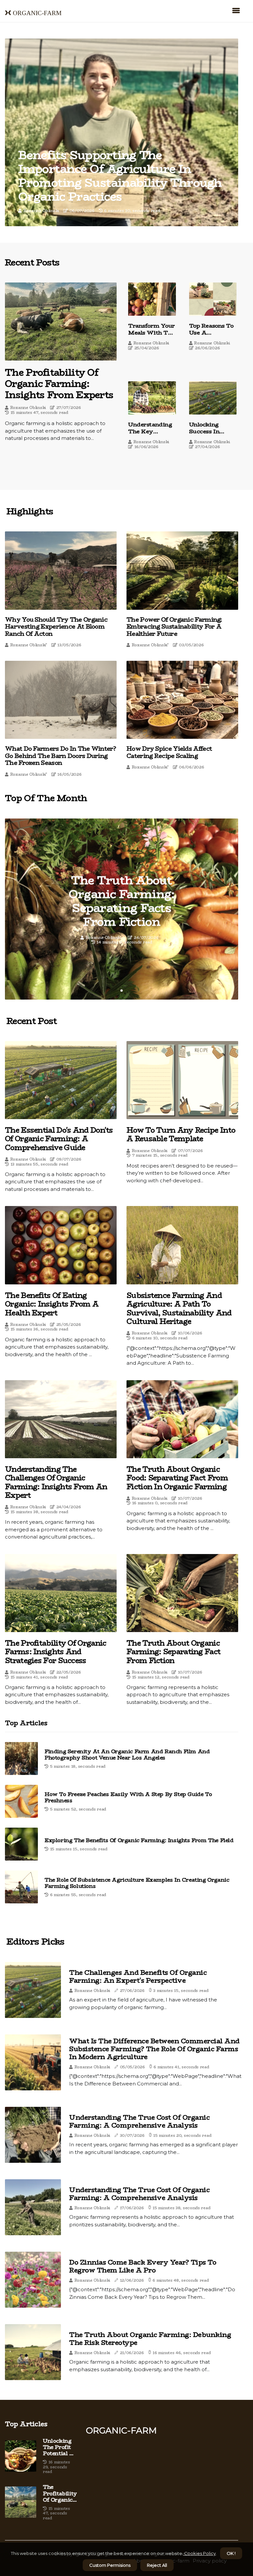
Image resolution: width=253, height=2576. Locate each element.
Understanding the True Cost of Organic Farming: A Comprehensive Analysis (139, 2121)
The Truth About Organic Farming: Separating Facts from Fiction (122, 901)
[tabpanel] (122, 909)
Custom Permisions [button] (110, 2565)
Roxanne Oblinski (41, 211)
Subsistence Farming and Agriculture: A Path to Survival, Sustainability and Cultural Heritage (179, 1308)
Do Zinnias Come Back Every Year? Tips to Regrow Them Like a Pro (143, 2266)
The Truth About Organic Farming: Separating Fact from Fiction (173, 1652)
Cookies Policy (199, 2553)
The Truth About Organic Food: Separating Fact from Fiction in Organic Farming (177, 1478)
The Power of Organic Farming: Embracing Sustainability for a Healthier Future (174, 627)
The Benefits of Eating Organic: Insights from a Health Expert (52, 1304)
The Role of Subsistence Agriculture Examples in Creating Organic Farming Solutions (137, 1883)
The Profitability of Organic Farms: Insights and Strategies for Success (56, 1652)
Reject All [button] (157, 2565)
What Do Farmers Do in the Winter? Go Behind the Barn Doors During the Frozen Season (60, 756)
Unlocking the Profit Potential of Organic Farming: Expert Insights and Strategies (59, 2447)
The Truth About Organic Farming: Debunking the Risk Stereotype (150, 2339)
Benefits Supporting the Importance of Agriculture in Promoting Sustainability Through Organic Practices (120, 176)
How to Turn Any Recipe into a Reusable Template (181, 1134)
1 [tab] (122, 991)
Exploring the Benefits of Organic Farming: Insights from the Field (139, 1840)
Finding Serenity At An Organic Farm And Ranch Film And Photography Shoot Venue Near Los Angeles (127, 1755)
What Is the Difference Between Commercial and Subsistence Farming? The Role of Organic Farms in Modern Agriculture (154, 2049)
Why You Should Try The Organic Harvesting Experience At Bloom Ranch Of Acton (56, 627)
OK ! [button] (231, 2553)
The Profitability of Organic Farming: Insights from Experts (59, 383)
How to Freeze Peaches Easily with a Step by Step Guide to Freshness (128, 1797)
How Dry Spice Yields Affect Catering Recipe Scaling (169, 752)
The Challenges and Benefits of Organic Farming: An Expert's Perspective (138, 1976)
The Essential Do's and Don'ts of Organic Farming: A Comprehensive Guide (59, 1139)
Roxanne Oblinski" (29, 645)
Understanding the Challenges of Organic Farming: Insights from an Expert (56, 1482)
